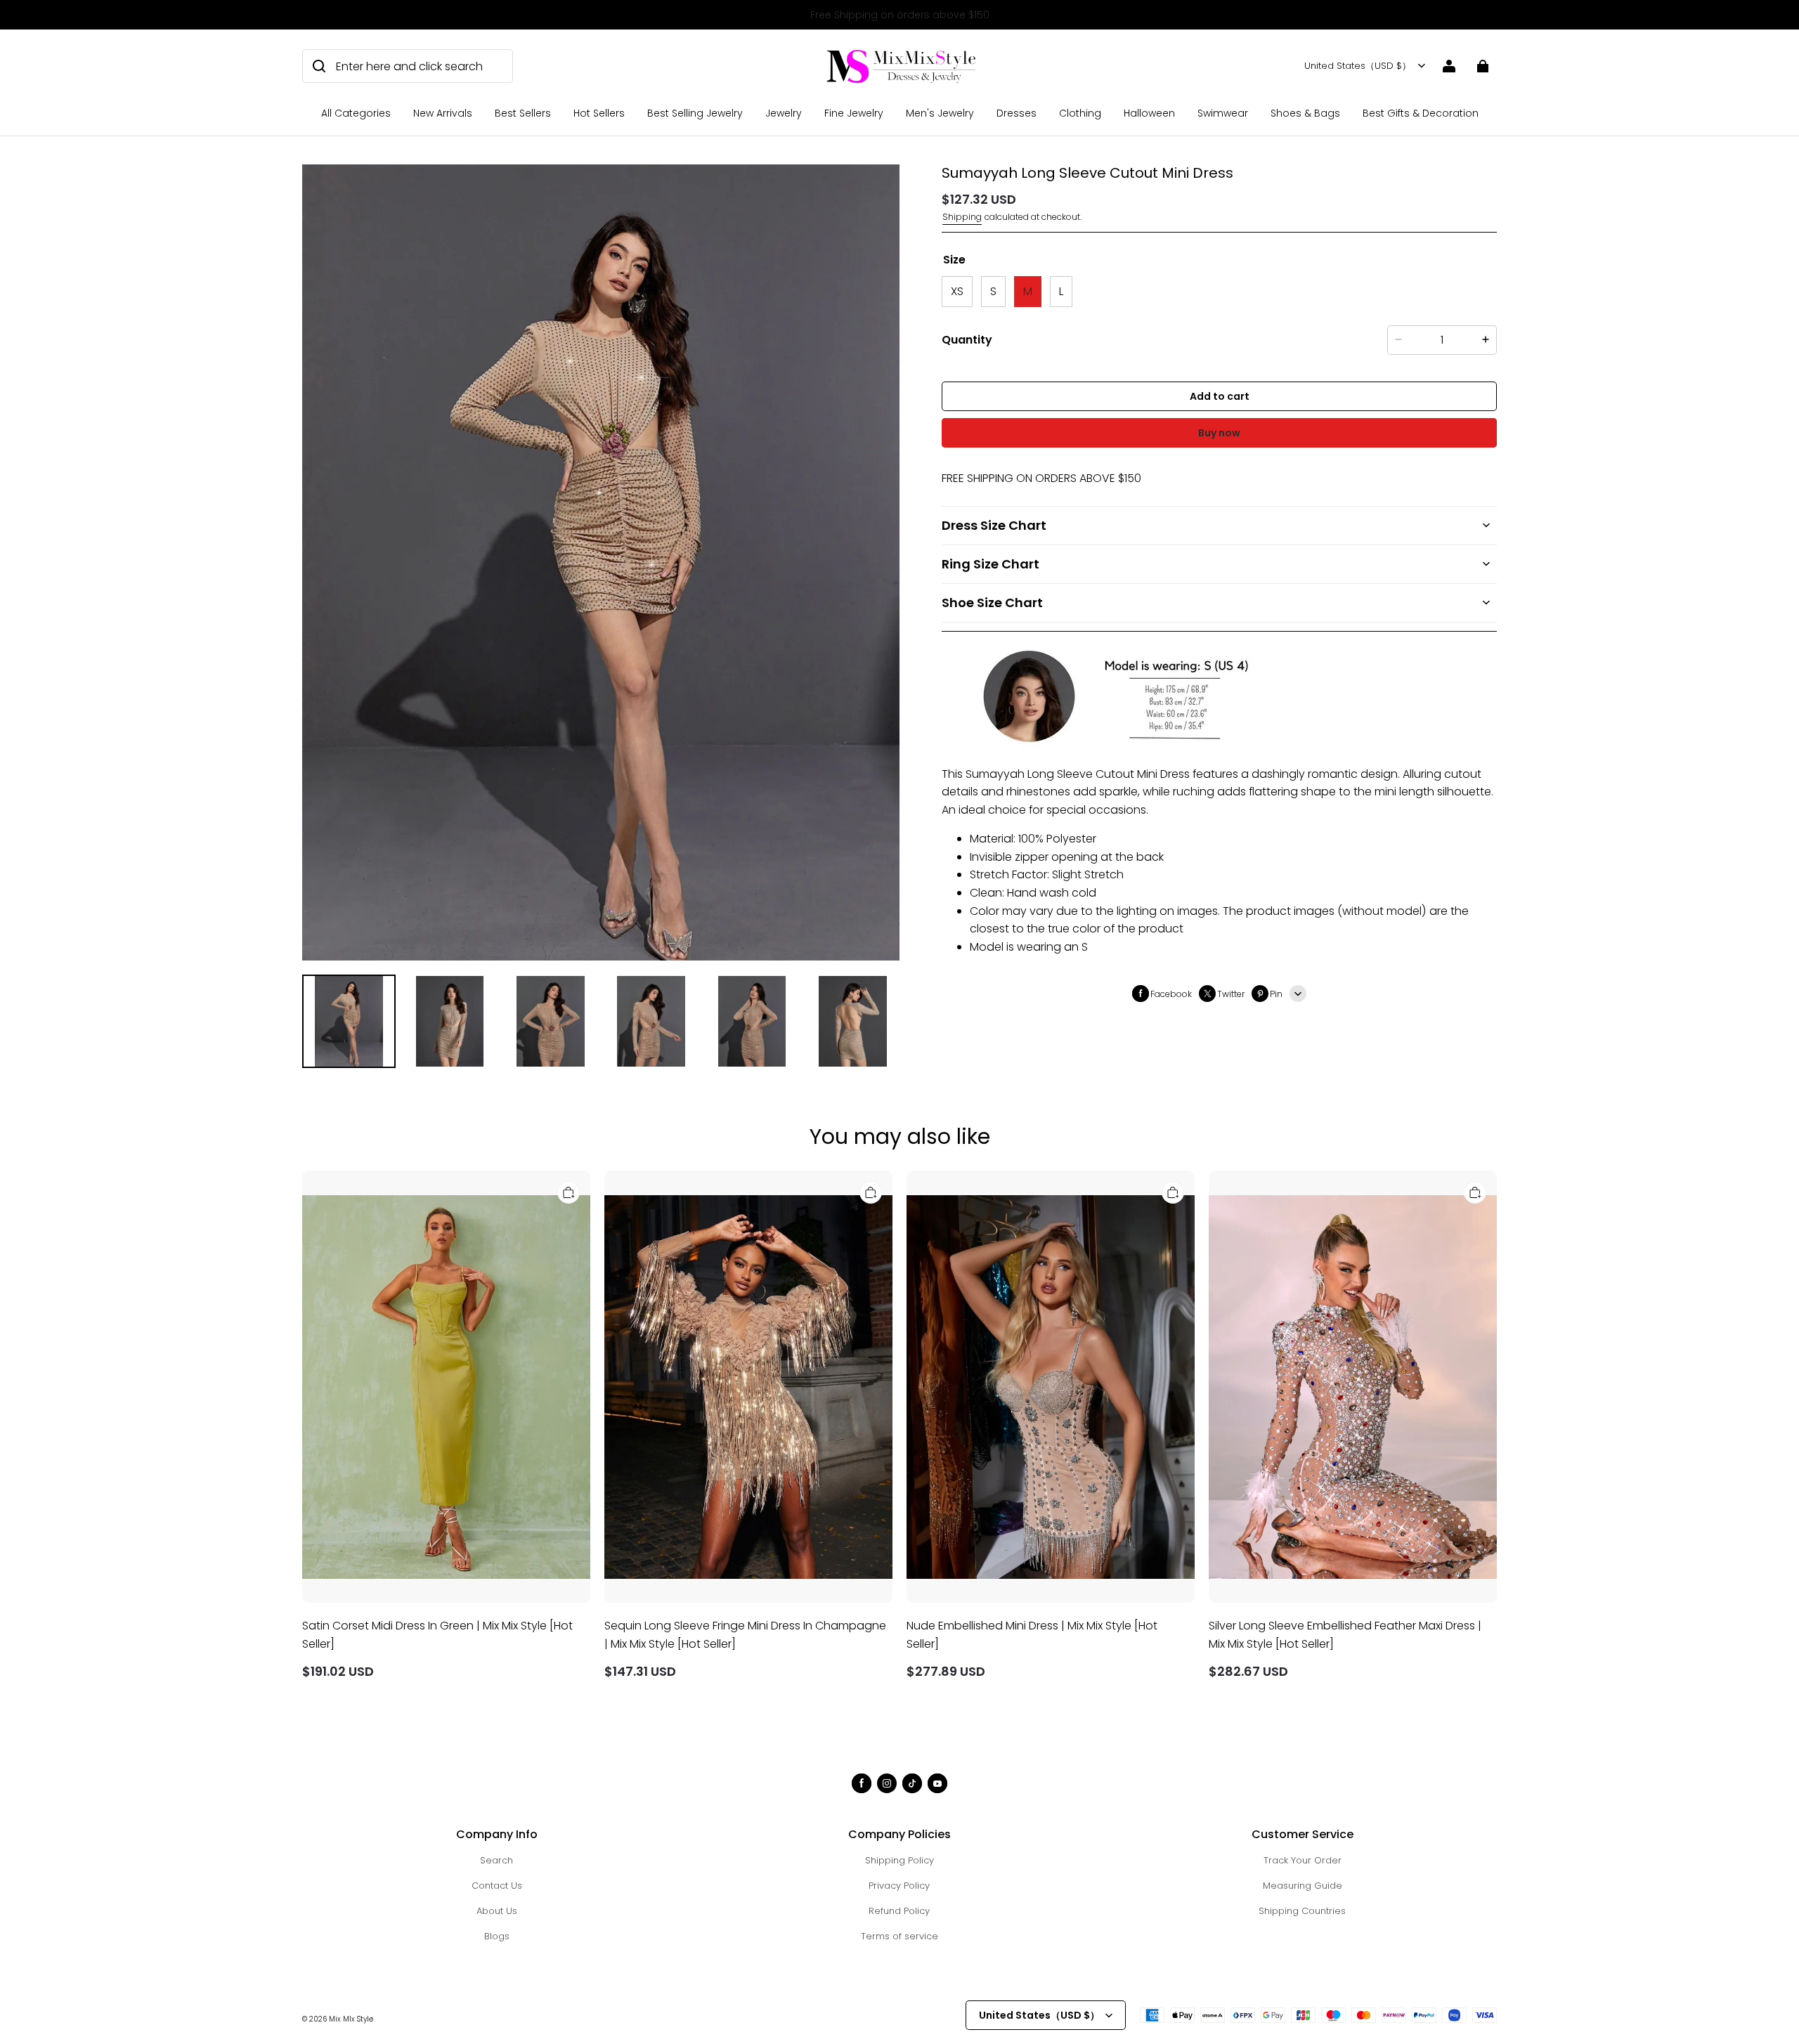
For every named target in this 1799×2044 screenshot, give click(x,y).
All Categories (356, 113)
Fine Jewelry (854, 113)
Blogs (497, 1936)
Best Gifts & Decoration (1421, 113)
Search (496, 1860)
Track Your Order (1303, 1860)
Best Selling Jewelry (695, 113)
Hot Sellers (599, 113)
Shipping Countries (1302, 1911)
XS (957, 291)
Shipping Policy (899, 1860)
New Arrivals (443, 113)
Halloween (1149, 113)
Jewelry (784, 113)
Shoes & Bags (1305, 113)
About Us (497, 1911)
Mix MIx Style (351, 2019)
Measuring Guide (1303, 1886)
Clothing (1080, 113)
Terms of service (899, 1936)
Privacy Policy (899, 1886)
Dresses (1017, 113)
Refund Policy (899, 1911)
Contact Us (497, 1886)
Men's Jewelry (940, 113)
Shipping (962, 217)
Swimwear (1223, 113)
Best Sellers (523, 113)
